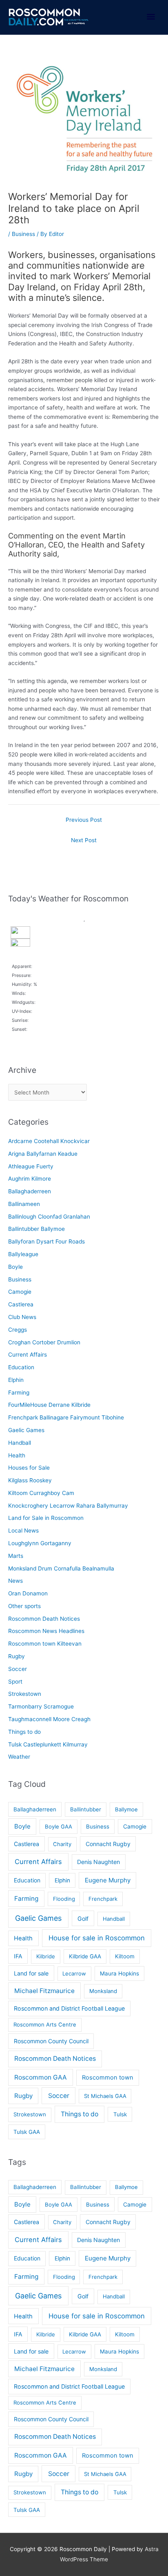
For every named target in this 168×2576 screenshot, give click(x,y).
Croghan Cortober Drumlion (44, 1342)
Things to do (24, 1732)
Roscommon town (108, 2078)
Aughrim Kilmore (30, 1179)
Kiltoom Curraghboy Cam (41, 1493)
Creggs (18, 1330)
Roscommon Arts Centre (45, 2024)
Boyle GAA (59, 1826)
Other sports (24, 1606)
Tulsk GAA (27, 2132)
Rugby (17, 1656)
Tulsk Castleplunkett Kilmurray (48, 1744)
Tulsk (120, 2114)
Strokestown (25, 1694)
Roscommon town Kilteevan (45, 1644)
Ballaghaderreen (30, 1191)
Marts (16, 1556)
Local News (23, 1530)
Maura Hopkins (119, 1973)
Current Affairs (28, 1355)
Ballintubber (86, 1809)
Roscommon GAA (41, 2077)
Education (21, 1367)
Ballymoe (126, 1809)
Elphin (16, 1380)
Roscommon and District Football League (69, 2008)
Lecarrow (74, 1973)
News (15, 1581)
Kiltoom (125, 1956)
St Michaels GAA (105, 2096)
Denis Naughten (98, 1862)
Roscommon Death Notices (44, 1619)
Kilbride (46, 1956)
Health (17, 1455)
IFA (18, 1956)
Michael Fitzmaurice (44, 1991)
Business (23, 234)
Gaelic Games (26, 1430)
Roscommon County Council (51, 2041)
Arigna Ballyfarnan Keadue (43, 1154)
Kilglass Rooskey (30, 1480)
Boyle (15, 1267)
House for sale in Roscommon (97, 1938)
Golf (83, 1919)
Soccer (18, 1669)
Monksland (103, 1991)
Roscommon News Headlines (46, 1631)
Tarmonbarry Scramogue (41, 1706)
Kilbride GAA (85, 1956)
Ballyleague (23, 1254)
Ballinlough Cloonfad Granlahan (49, 1217)
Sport (15, 1682)
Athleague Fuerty (31, 1166)
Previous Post (84, 820)
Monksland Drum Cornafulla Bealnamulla (61, 1568)
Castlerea (21, 1304)
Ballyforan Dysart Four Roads (46, 1241)
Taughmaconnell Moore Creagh (49, 1719)
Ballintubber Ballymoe (36, 1229)
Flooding (64, 1899)
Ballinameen (24, 1204)
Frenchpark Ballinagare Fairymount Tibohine (66, 1417)
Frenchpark (103, 1899)
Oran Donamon (28, 1593)
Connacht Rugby (108, 1844)
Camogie (20, 1292)
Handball (20, 1443)
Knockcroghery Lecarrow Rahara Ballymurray (68, 1506)
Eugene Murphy (108, 1880)
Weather (19, 1757)
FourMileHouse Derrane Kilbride (49, 1405)
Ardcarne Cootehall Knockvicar (49, 1141)
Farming (19, 1393)
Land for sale (31, 1973)
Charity (62, 1844)
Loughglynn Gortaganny (40, 1543)
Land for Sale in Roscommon (46, 1518)
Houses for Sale (29, 1468)
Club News (22, 1317)
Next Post (84, 840)
